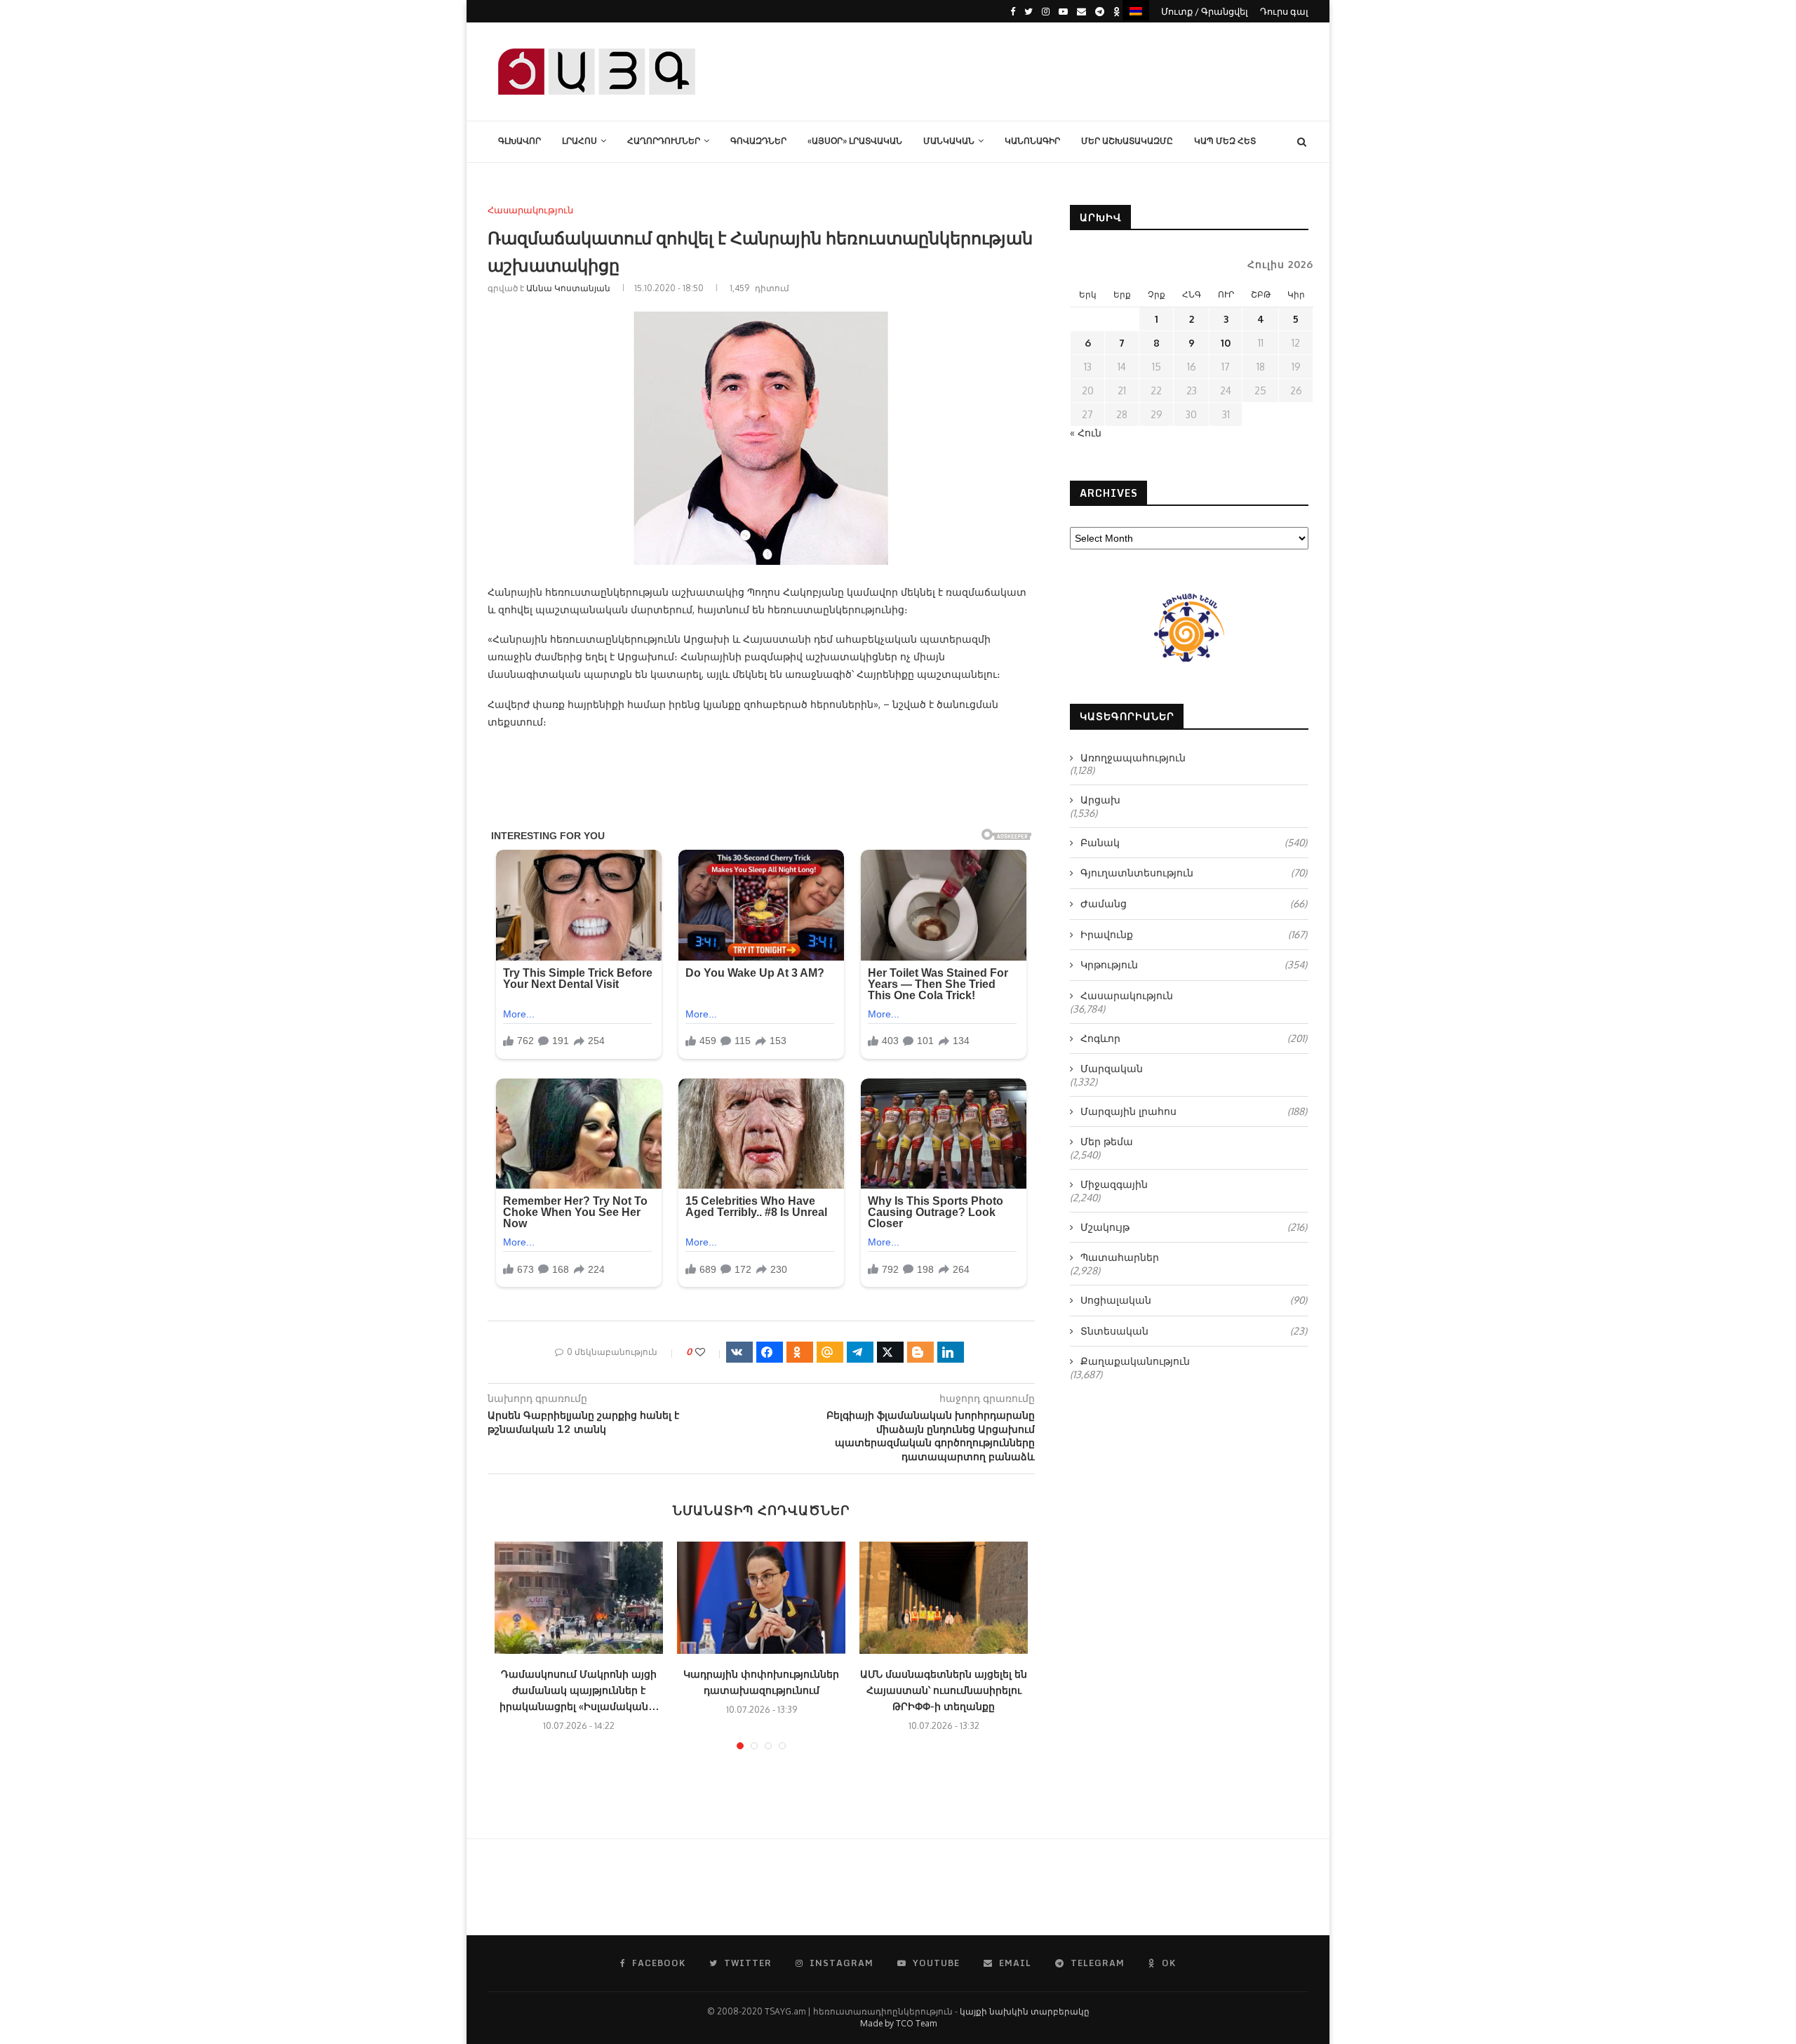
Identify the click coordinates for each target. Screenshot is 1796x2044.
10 (1226, 343)
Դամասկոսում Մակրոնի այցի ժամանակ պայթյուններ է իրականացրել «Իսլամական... (579, 1690)
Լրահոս (579, 141)
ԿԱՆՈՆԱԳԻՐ (1032, 141)
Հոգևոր (1194, 1038)
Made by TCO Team (898, 2023)
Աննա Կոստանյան (568, 288)
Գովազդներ (758, 141)
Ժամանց (1194, 903)
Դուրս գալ (1284, 11)
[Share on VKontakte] (739, 1352)
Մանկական (949, 141)
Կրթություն (1194, 964)
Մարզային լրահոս (1194, 1111)
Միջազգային (1114, 1184)
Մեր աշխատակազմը (1127, 141)
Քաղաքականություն (1135, 1361)
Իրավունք (1194, 934)
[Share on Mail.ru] (830, 1352)
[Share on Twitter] (890, 1352)
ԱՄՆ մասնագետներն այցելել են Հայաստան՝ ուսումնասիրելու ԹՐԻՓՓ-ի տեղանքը (944, 1690)
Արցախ (1100, 800)
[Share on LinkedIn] (951, 1352)
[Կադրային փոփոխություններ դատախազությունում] (761, 1598)
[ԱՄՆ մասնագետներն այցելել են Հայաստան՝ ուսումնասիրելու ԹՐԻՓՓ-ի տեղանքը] (944, 1598)
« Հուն (1086, 433)
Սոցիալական (1194, 1300)
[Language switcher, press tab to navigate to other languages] (1136, 10)
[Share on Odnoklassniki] (800, 1352)
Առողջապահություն (1133, 757)
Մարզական (1112, 1068)
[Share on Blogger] (920, 1352)
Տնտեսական (1194, 1331)
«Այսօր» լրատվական (855, 141)
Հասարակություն (530, 210)
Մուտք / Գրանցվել (1205, 11)
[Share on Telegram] (860, 1352)
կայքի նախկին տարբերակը (1025, 2011)
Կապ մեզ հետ (1225, 141)
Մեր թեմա (1107, 1141)
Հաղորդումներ (664, 141)
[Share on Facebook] (770, 1352)
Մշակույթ (1194, 1227)
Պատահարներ (1120, 1257)
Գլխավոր (520, 141)
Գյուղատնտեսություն (1194, 873)
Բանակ (1194, 842)
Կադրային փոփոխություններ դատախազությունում (761, 1682)
